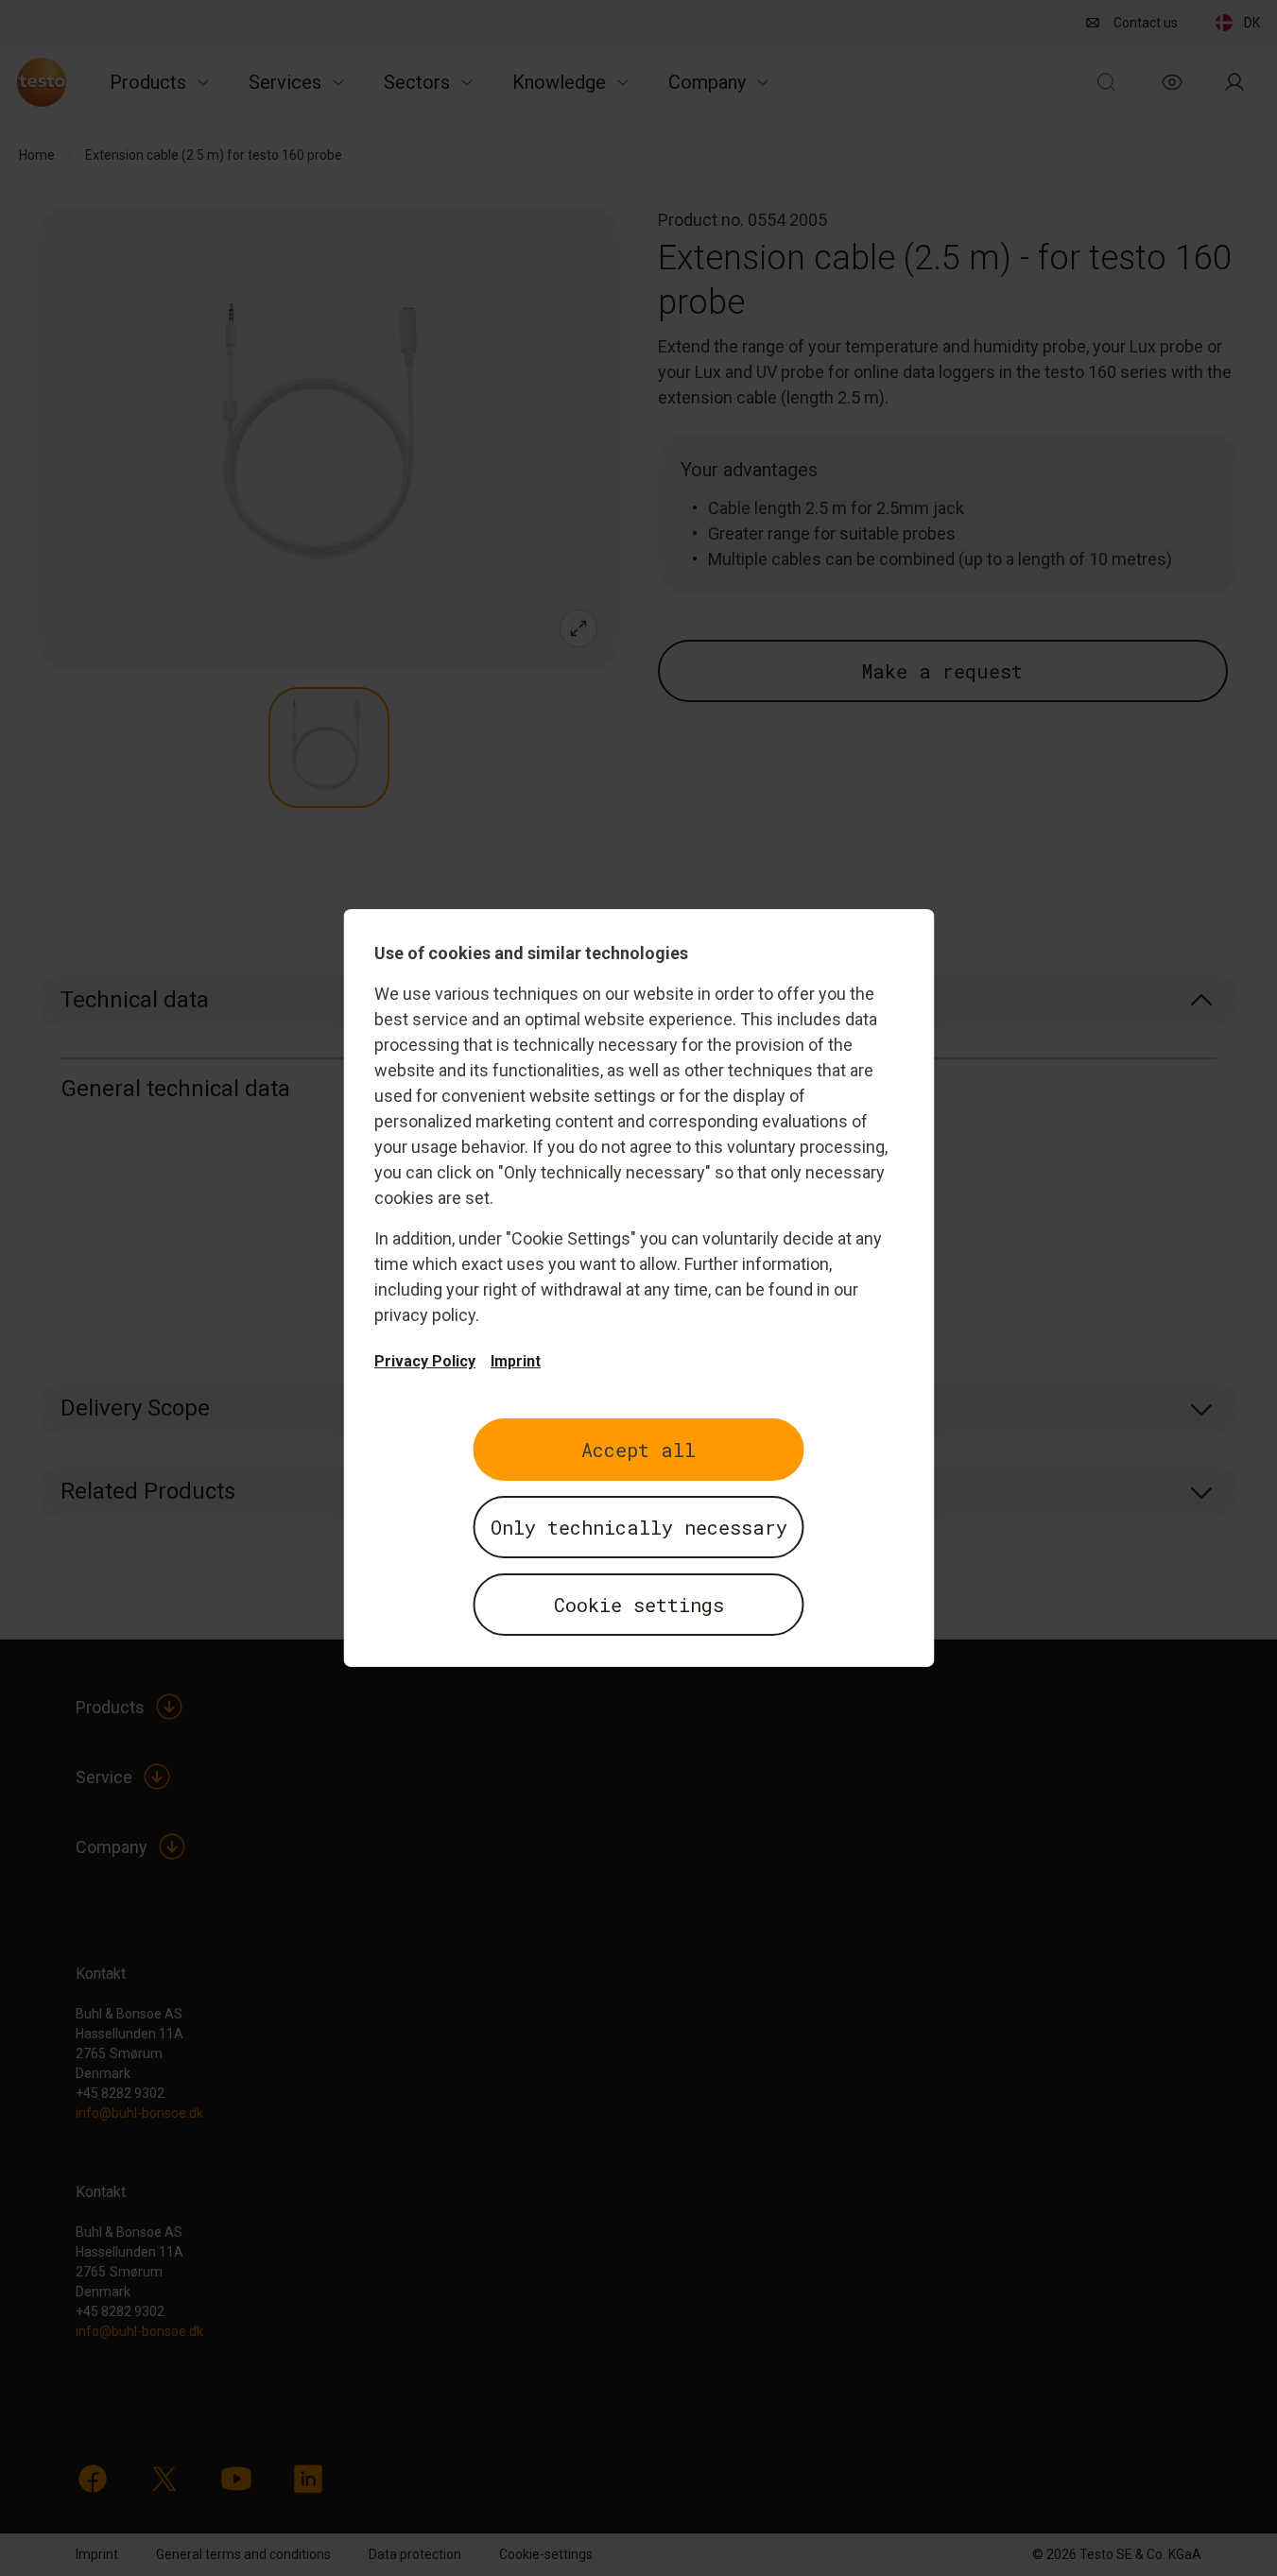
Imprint (516, 1361)
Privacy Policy (425, 1361)
